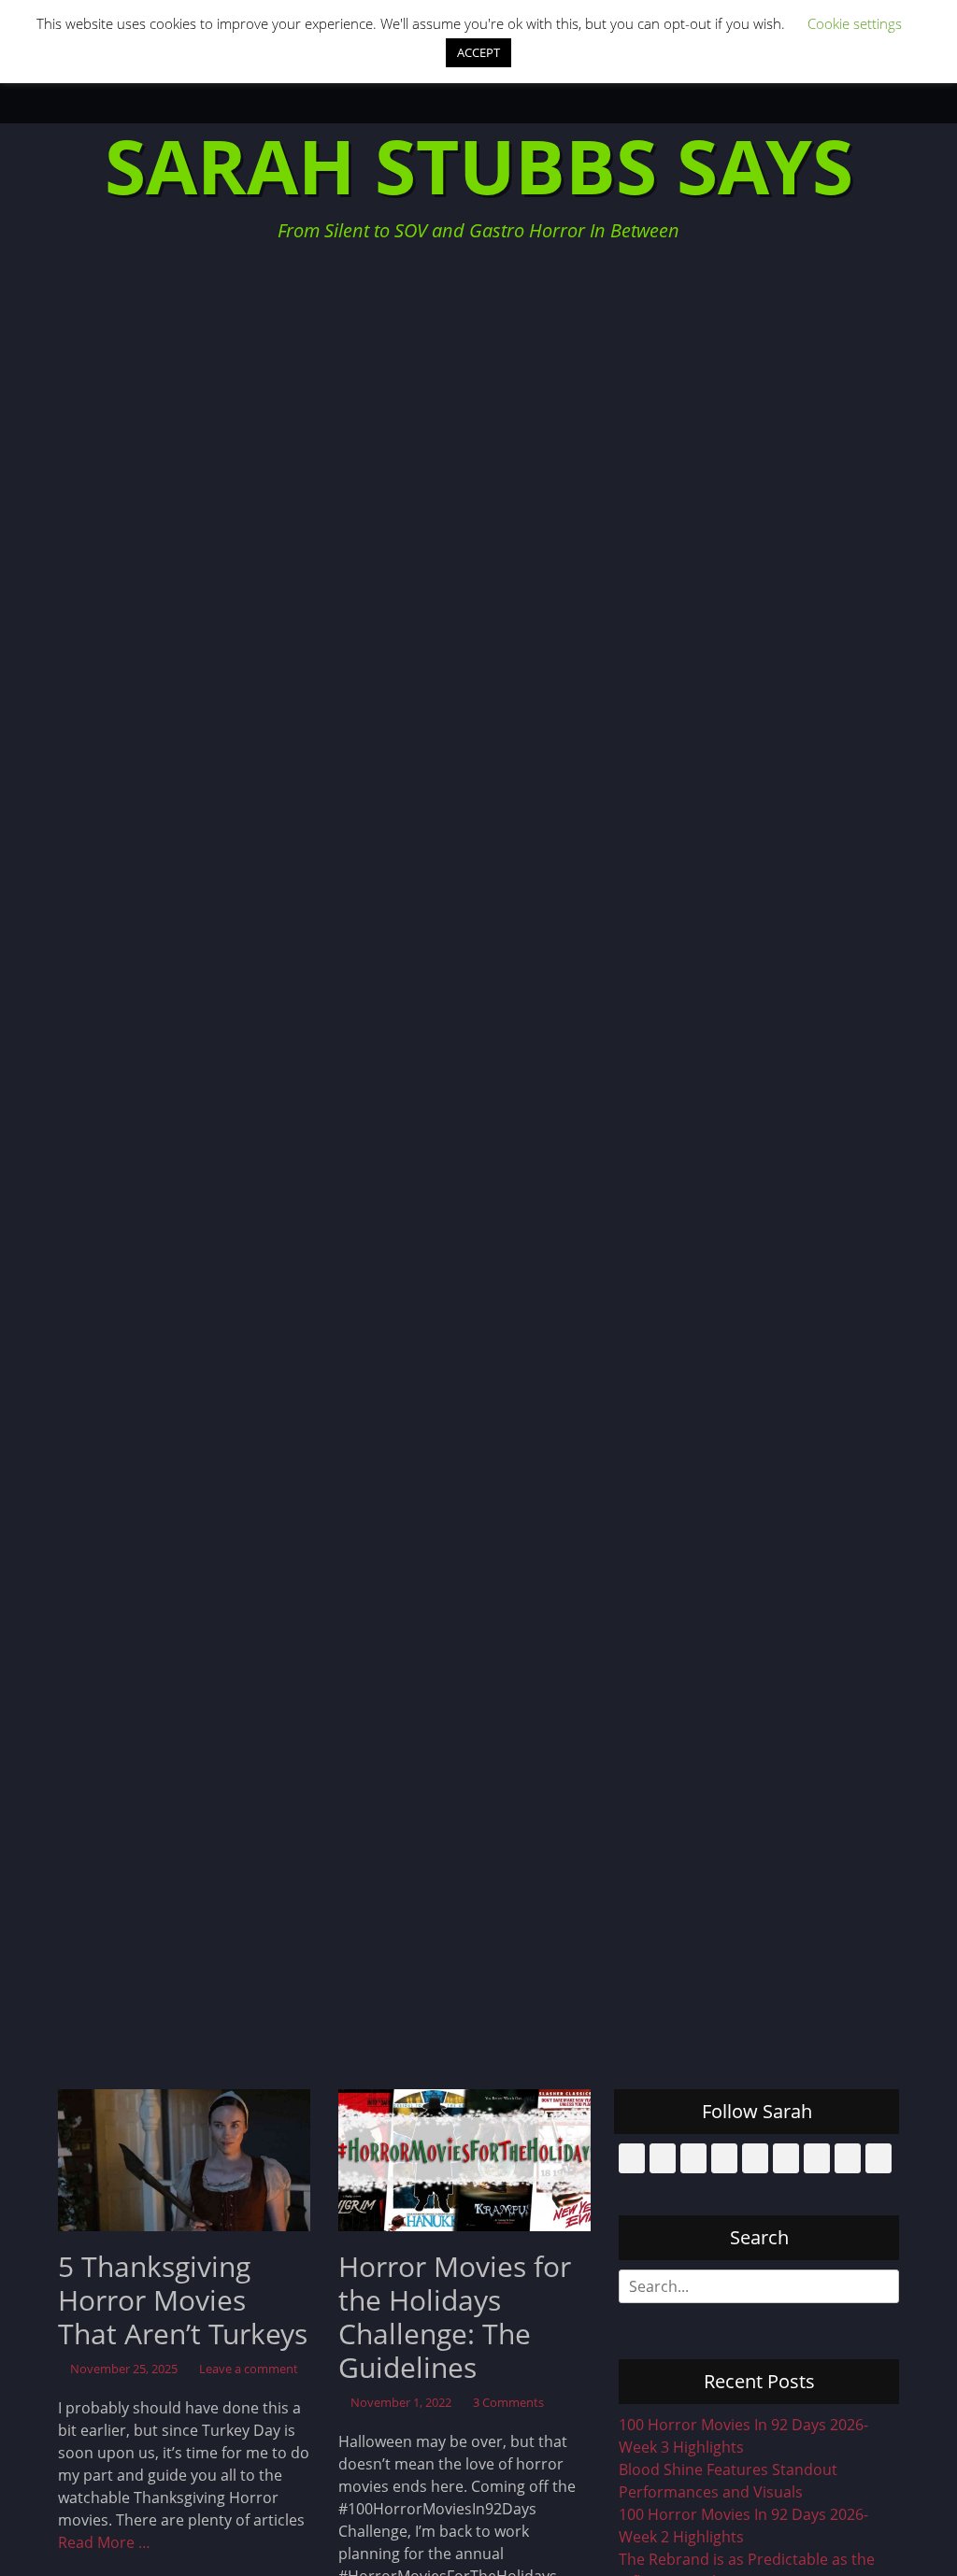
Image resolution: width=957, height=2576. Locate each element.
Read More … (104, 2542)
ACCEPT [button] (478, 52)
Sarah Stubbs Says (479, 165)
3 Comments (508, 2402)
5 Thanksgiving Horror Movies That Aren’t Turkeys (183, 2300)
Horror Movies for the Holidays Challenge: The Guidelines (455, 2317)
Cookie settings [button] (855, 23)
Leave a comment (249, 2369)
